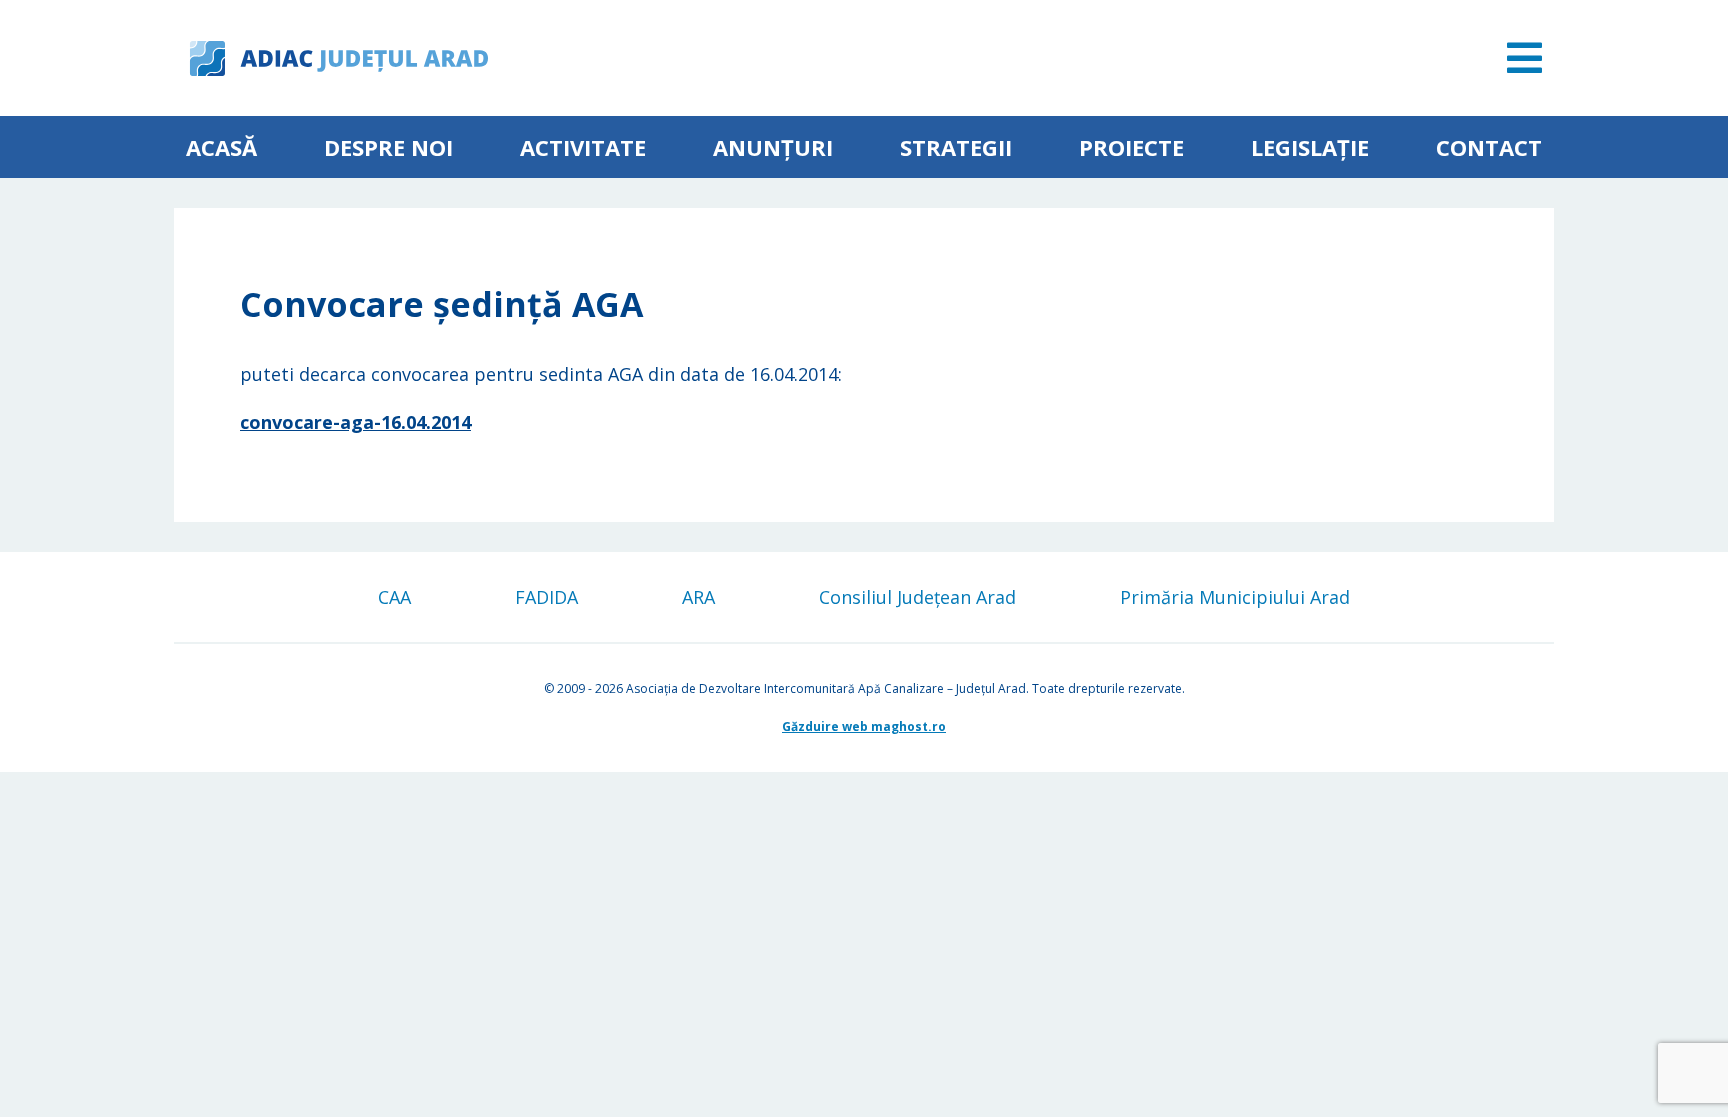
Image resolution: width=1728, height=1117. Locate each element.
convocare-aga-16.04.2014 (355, 422)
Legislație (1310, 147)
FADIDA (546, 597)
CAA (394, 597)
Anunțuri (773, 147)
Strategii (956, 147)
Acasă (221, 147)
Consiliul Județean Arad (917, 597)
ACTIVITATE (583, 147)
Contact (1489, 147)
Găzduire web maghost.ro (864, 726)
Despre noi (388, 147)
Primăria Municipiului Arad (1235, 597)
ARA (698, 597)
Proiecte (1131, 147)
